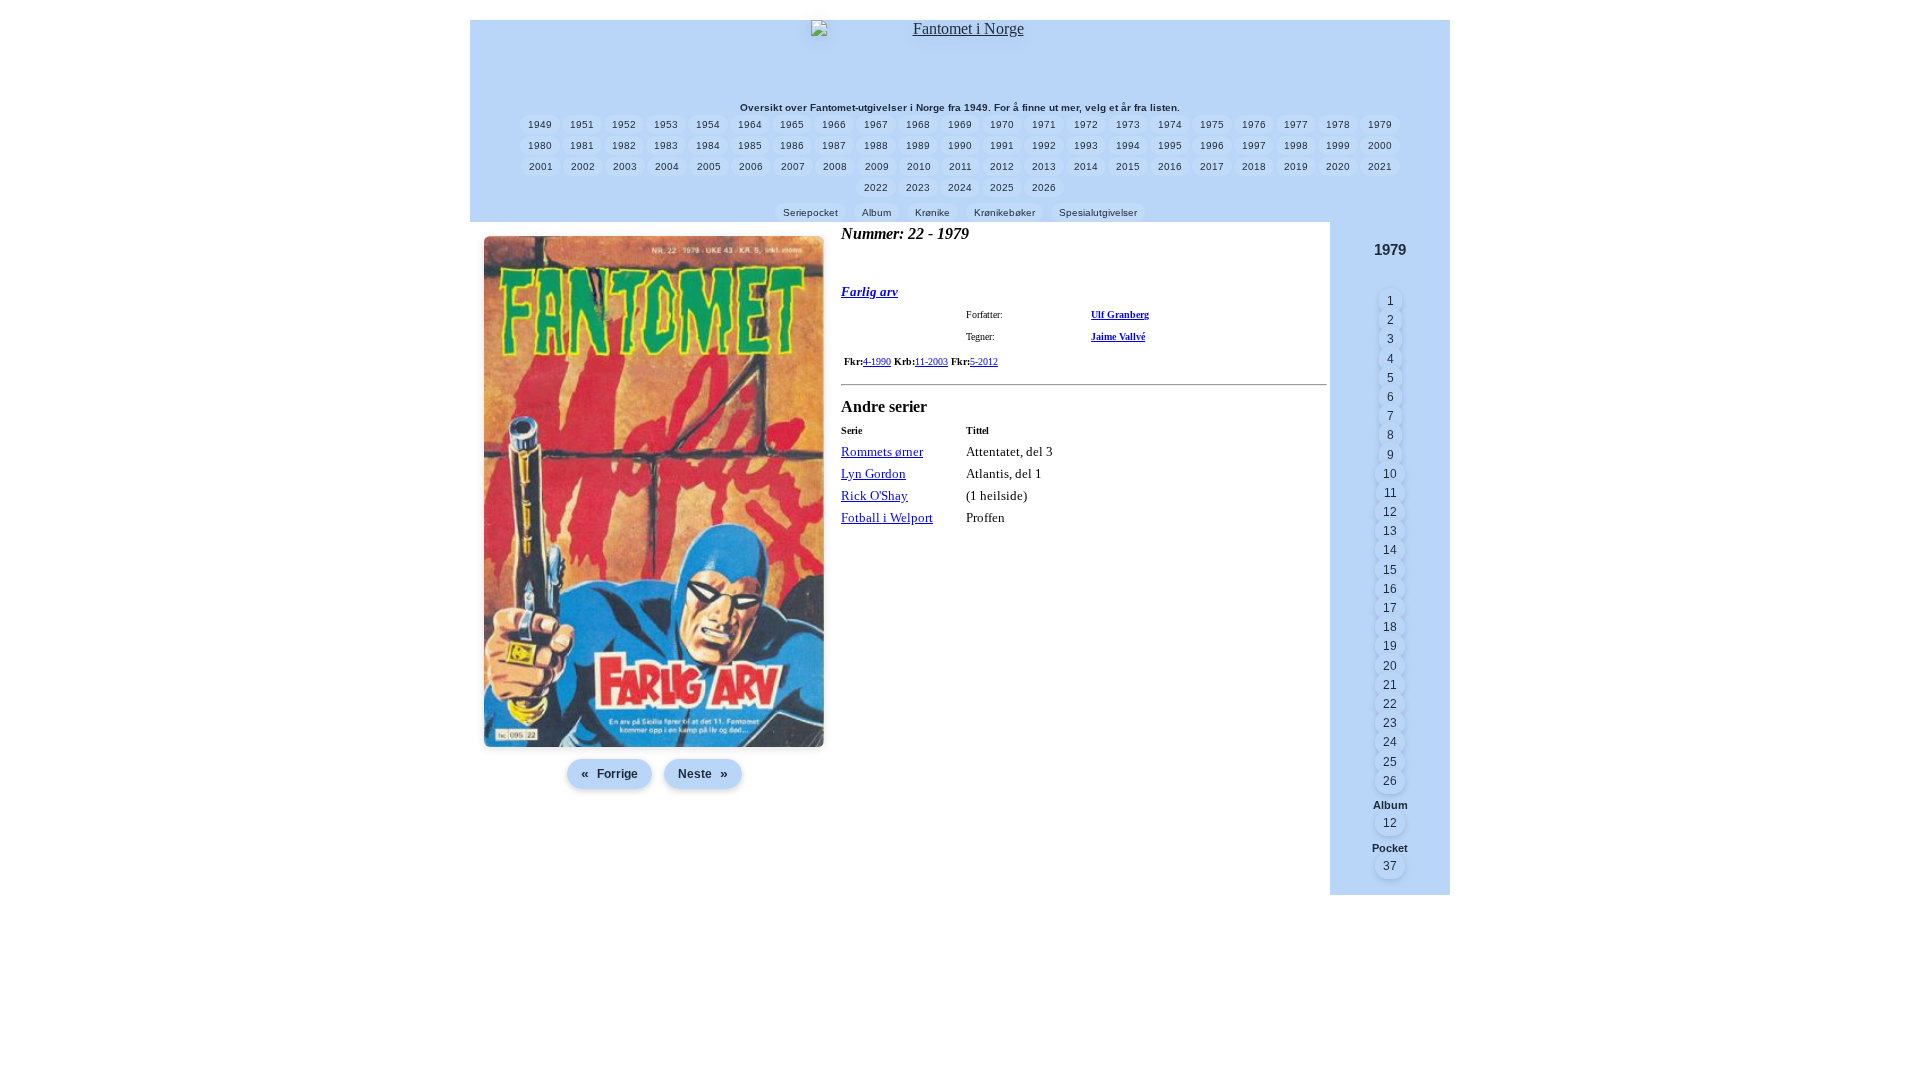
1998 (1296, 145)
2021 (1380, 166)
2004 (667, 166)
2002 (583, 166)
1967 (876, 124)
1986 (792, 145)
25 (1390, 762)
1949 (540, 124)
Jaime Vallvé (1118, 336)
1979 (1380, 124)
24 (1390, 742)
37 (1390, 866)
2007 (793, 166)
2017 (1212, 166)
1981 (582, 145)
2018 (1254, 166)
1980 (540, 145)
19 (1390, 646)
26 (1390, 781)
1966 (834, 124)
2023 (918, 187)
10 (1390, 474)
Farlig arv (869, 291)
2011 (960, 166)
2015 (1128, 166)
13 (1390, 531)
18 (1390, 627)
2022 (876, 187)
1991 (1002, 145)
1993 (1086, 145)
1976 (1254, 124)
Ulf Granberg (1120, 314)
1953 (666, 124)
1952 (624, 124)
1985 (750, 145)
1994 (1128, 145)
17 (1390, 608)
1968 (918, 124)
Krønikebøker (1004, 212)
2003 (625, 166)
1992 (1044, 145)
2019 (1296, 166)
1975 (1212, 124)
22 (1390, 704)
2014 (1086, 166)
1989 (918, 145)
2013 (1044, 166)
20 (1390, 666)
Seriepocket (810, 212)
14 (1390, 550)
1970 (1002, 124)
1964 (750, 124)
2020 (1338, 166)
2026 (1044, 187)
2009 (877, 166)
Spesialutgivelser (1098, 212)
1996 (1212, 145)
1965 (792, 124)
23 (1390, 723)
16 (1390, 589)
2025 (1002, 187)
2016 (1170, 166)
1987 (834, 145)
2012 (1002, 166)
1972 (1086, 124)
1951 (582, 124)
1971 (1044, 124)
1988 (876, 145)
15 (1390, 570)
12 (1390, 512)
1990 (960, 145)
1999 (1338, 145)
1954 (708, 124)
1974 (1170, 124)
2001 (541, 166)
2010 (919, 166)
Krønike (932, 212)
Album (876, 212)
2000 (1380, 145)
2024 (960, 187)
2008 (835, 166)
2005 (709, 166)
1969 (960, 124)
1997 (1254, 145)
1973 (1128, 124)
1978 (1338, 124)
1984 (708, 145)
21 (1390, 685)
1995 (1170, 145)
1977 (1296, 124)
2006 (751, 166)
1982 (624, 145)
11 (1390, 493)
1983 (666, 145)
